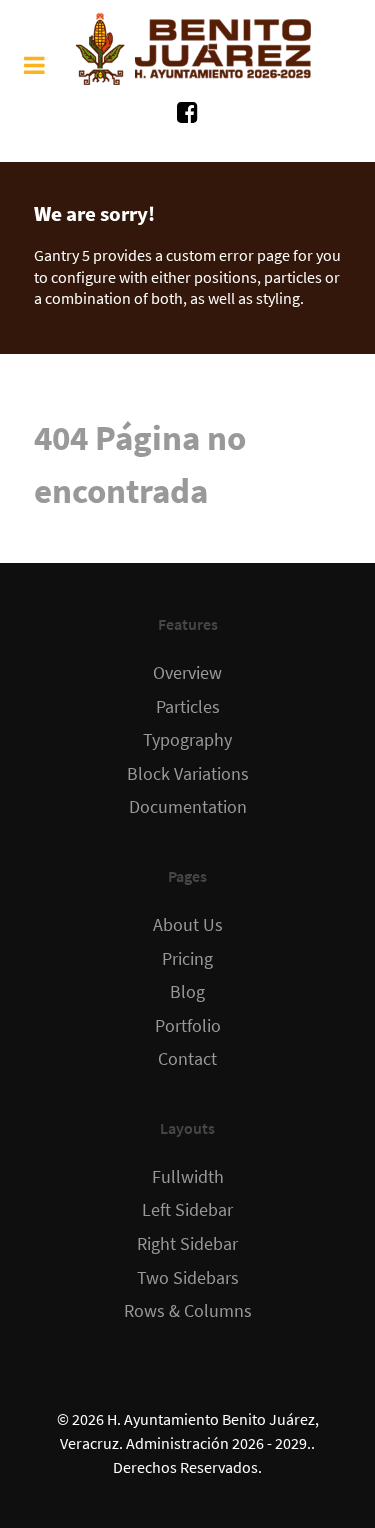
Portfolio (188, 1026)
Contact (187, 1059)
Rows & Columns (188, 1311)
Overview (187, 673)
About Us (188, 925)
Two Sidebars (188, 1278)
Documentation (188, 807)
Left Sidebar (187, 1210)
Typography (187, 740)
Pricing (187, 959)
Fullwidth (188, 1177)
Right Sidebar (187, 1244)
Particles (188, 707)
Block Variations (188, 774)
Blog (187, 992)
